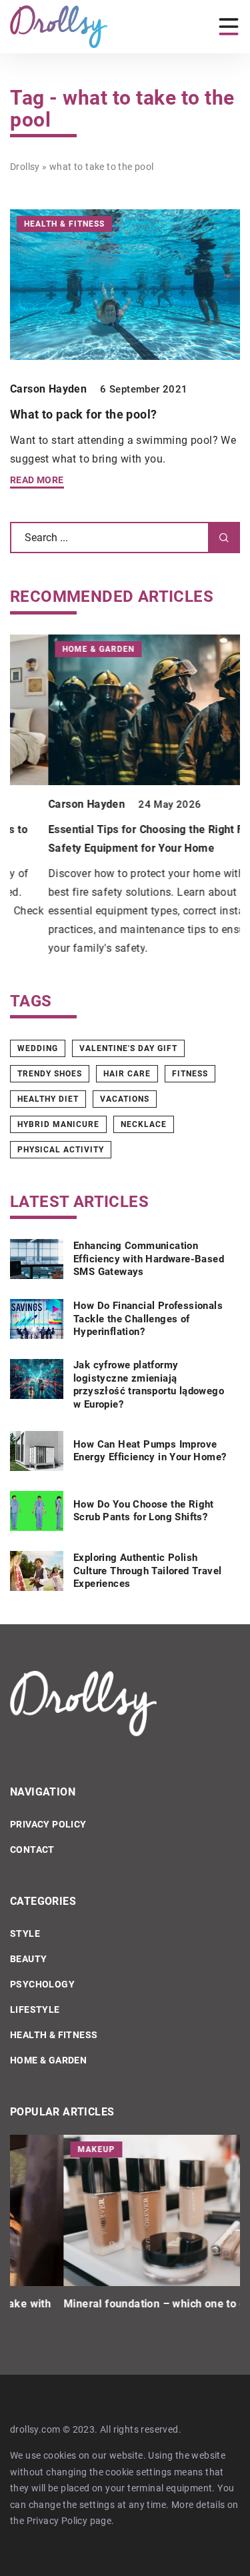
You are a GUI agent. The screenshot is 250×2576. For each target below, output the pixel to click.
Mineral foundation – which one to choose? (119, 2304)
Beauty (28, 1959)
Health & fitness (54, 2035)
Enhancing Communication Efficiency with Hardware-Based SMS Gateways (149, 1259)
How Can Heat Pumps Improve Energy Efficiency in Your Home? (150, 1451)
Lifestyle (35, 2009)
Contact (32, 1850)
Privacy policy (48, 1824)
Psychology (42, 1984)
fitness (190, 1074)
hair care (127, 1074)
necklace (144, 1124)
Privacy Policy (57, 2521)
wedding (38, 1048)
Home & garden (48, 2060)
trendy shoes (50, 1074)
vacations (125, 1099)
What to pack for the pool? (83, 414)
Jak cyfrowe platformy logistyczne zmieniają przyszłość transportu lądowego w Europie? (149, 1385)
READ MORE (37, 480)
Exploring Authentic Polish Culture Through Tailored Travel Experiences (147, 1571)
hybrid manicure (58, 1124)
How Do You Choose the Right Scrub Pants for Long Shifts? (144, 1511)
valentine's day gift (128, 1048)
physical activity (61, 1150)
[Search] (224, 538)
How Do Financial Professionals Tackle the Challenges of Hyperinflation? (148, 1319)
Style (25, 1933)
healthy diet (48, 1099)
